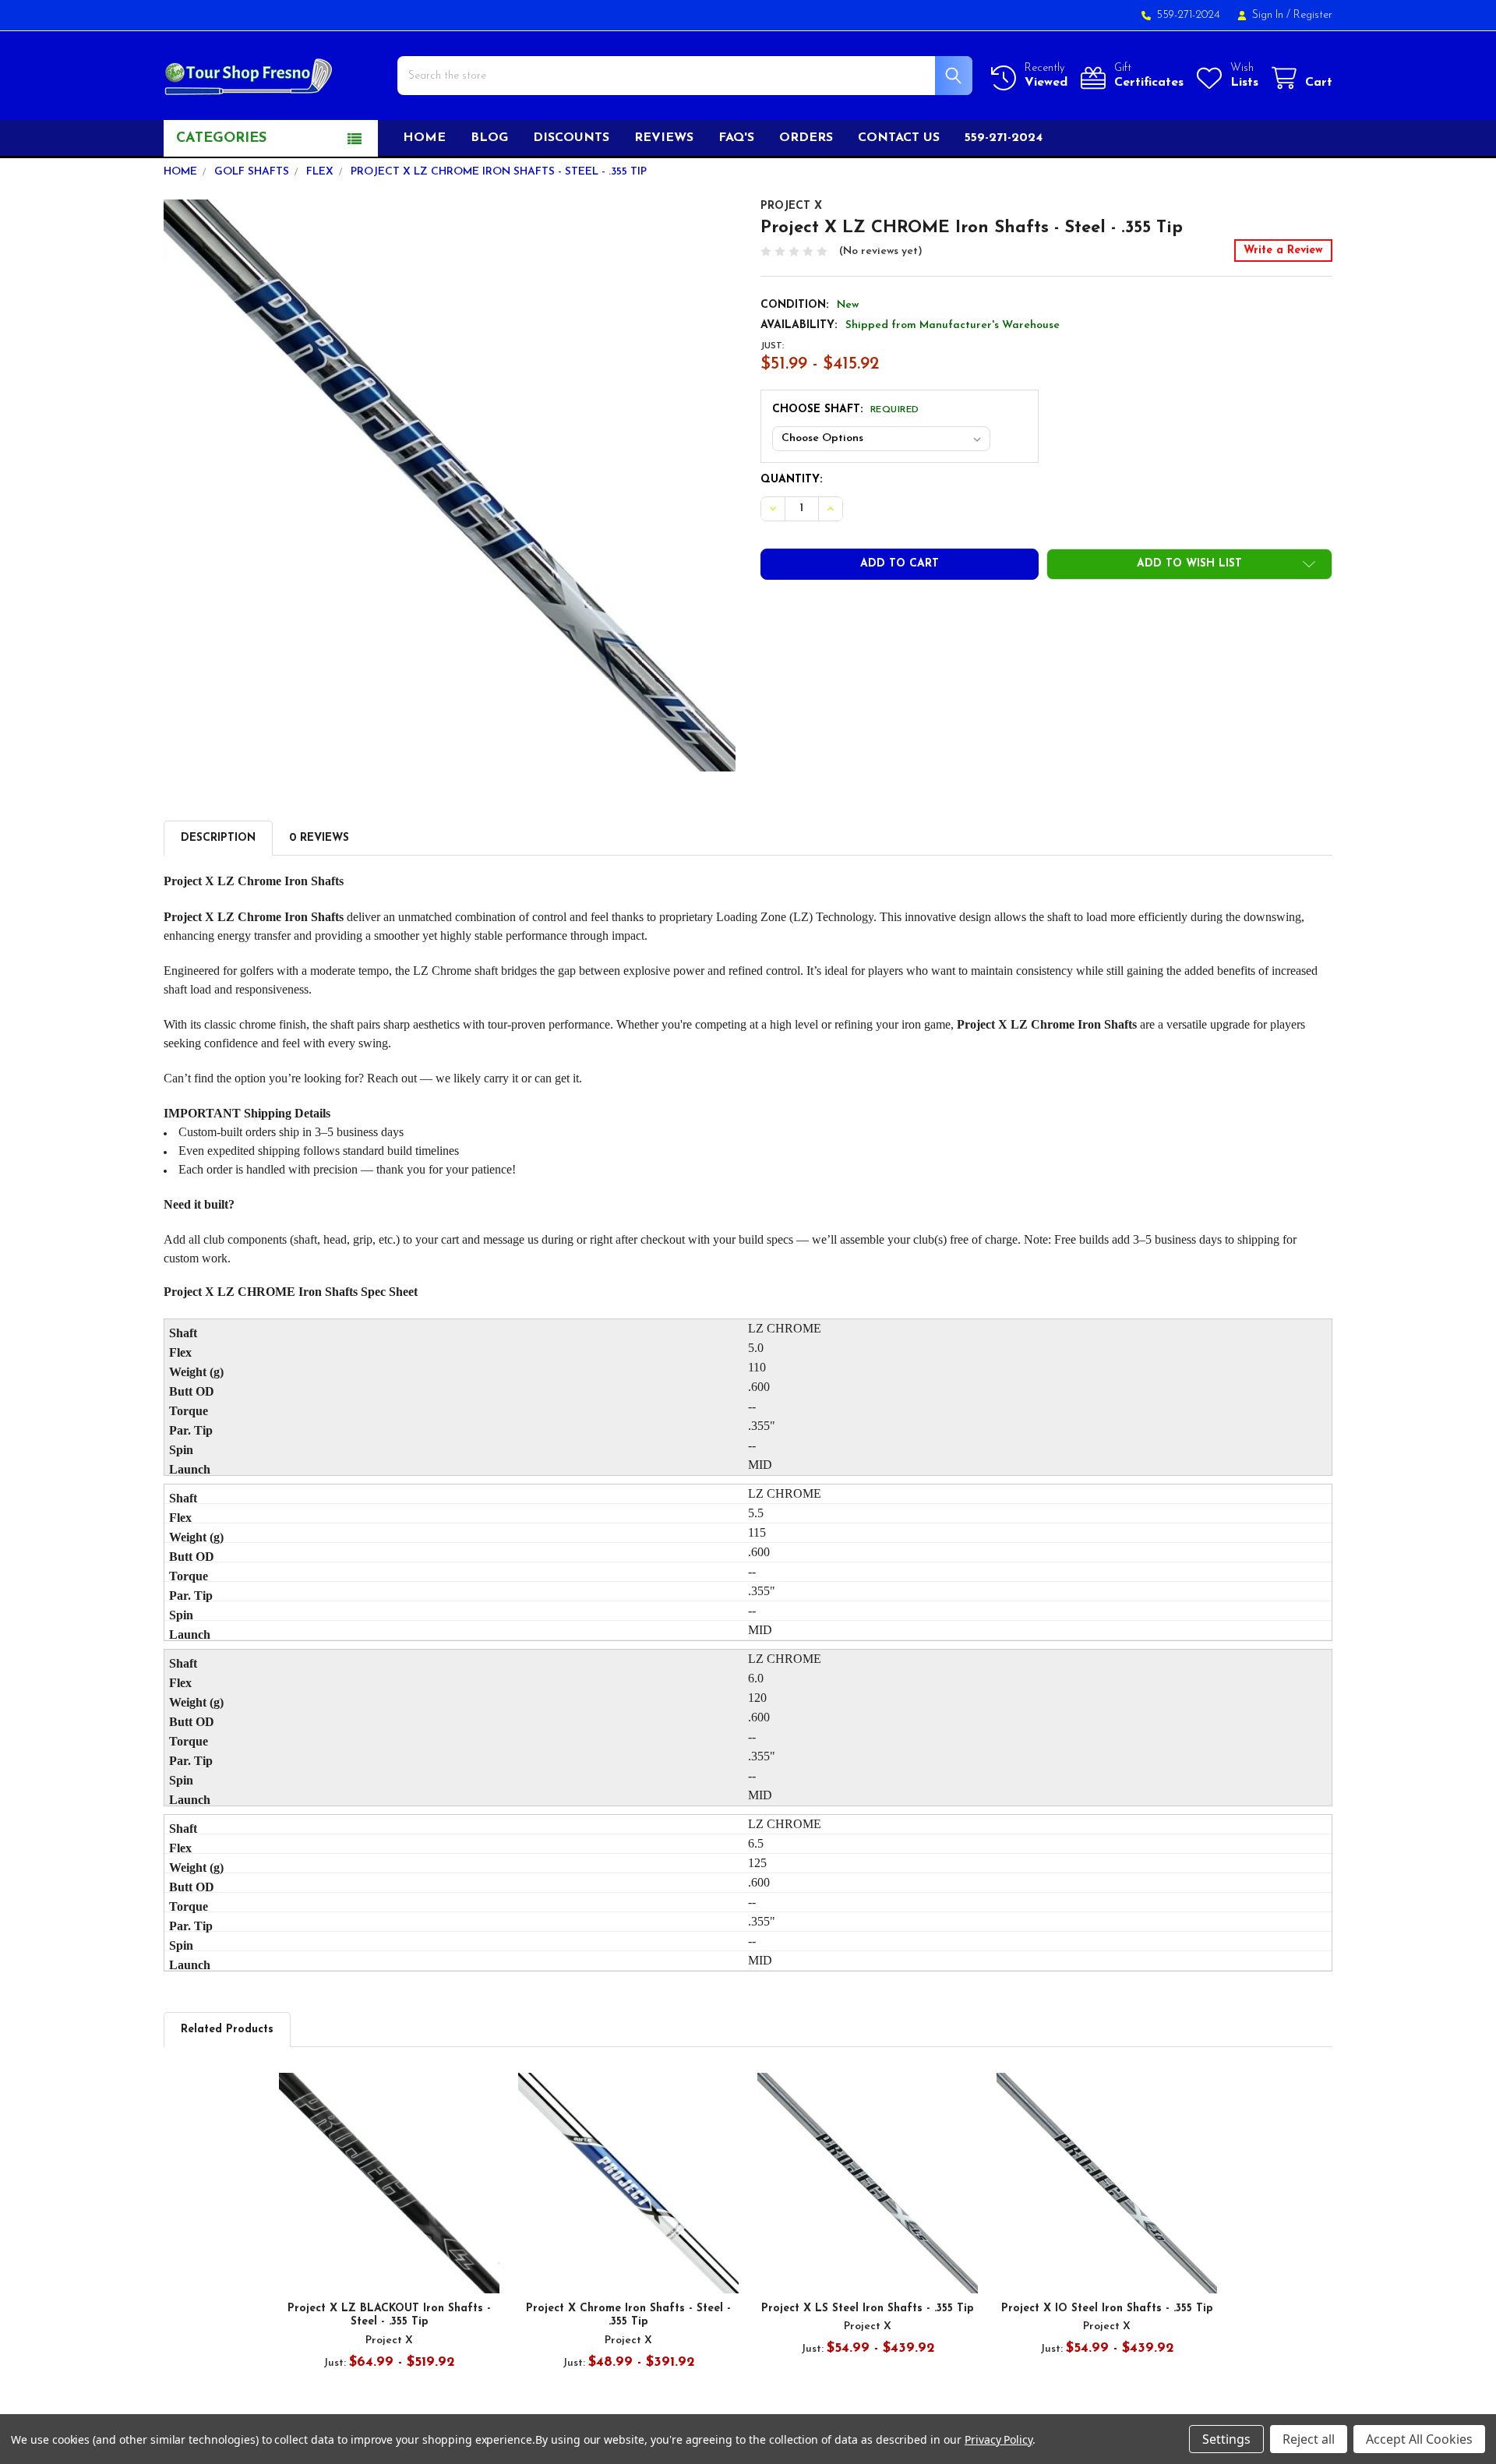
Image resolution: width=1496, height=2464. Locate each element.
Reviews (664, 138)
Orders (806, 138)
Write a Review (1283, 251)
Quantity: (791, 480)
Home (424, 138)
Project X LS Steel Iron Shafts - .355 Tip (868, 2309)
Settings (1226, 2439)
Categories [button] (221, 139)
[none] (450, 485)
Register (1313, 15)
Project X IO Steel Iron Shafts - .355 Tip (1107, 2309)
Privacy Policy (999, 2439)
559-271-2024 (1004, 138)
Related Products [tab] (227, 2030)
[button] (1189, 564)
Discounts (571, 138)
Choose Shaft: (846, 409)
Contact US (899, 138)
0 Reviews (319, 838)
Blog (489, 138)
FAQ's (736, 138)
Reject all (1309, 2439)
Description (218, 838)
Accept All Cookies (1419, 2439)
